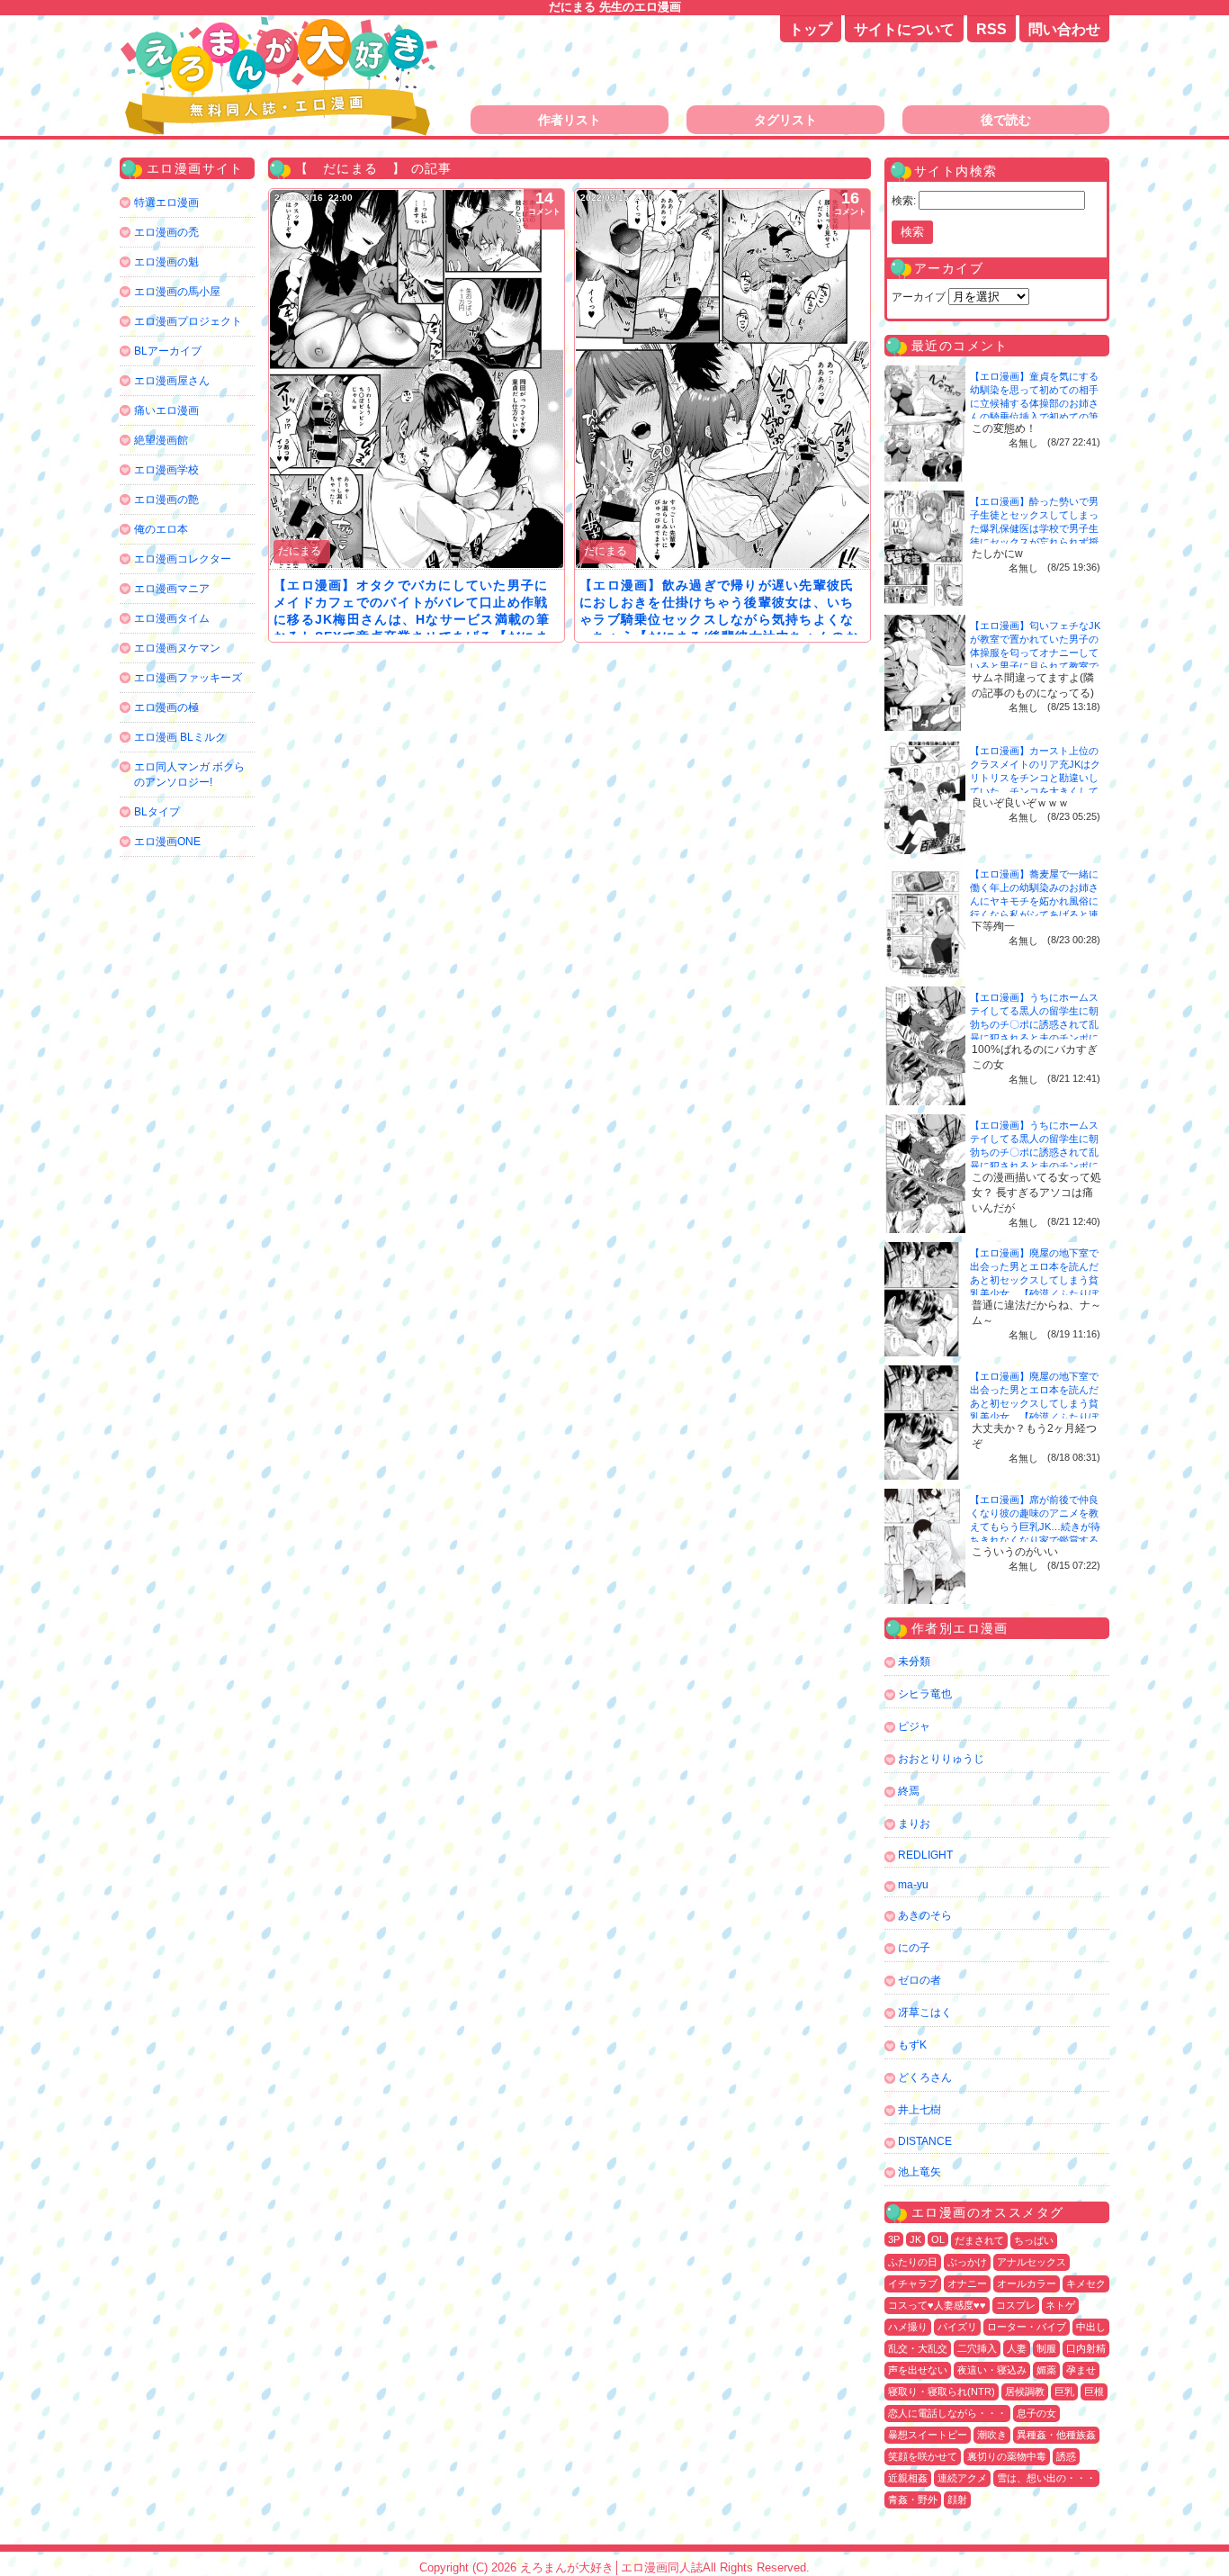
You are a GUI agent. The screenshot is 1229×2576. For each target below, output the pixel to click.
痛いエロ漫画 (166, 410)
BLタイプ (157, 812)
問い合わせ (1064, 29)
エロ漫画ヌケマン (177, 648)
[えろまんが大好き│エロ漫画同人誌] (282, 25)
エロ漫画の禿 (166, 232)
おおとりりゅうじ (941, 1759)
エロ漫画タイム (172, 618)
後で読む (1006, 120)
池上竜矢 (920, 2172)
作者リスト (570, 120)
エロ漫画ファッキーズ (188, 678)
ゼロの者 (920, 1980)
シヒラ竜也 (925, 1694)
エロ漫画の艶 (166, 500)
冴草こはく (925, 2013)
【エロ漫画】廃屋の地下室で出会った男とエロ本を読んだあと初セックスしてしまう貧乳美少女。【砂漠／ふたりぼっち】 (1034, 1280)
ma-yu (913, 1885)
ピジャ (914, 1726)
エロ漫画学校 (166, 470)
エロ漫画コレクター (183, 559)
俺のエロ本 (161, 529)
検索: (904, 201)
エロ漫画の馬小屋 (177, 292)
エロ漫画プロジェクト (188, 321)
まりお (914, 1824)
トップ (811, 29)
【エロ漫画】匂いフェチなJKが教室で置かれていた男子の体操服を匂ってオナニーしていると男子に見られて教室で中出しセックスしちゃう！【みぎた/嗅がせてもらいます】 (1035, 666)
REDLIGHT (925, 1855)
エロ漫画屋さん (172, 381)
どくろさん (925, 2077)
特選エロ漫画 (166, 203)
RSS (991, 29)
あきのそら (925, 1915)
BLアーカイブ (168, 351)
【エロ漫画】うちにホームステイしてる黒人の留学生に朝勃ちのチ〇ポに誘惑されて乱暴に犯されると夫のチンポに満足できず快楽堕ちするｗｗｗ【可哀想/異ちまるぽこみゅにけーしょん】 (1036, 1038)
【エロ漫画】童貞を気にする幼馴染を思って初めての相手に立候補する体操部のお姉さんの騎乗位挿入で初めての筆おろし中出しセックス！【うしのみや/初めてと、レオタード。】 (1036, 417)
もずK (912, 2045)
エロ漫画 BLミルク (180, 737)
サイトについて (904, 29)
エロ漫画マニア (172, 589)
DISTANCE (925, 2141)
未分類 (914, 1662)
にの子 (914, 1948)
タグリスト (785, 120)
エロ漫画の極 (166, 707)
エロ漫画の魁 (166, 262)
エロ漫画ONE (167, 842)
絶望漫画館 (161, 440)
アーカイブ (919, 297)
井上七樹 (920, 2110)
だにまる (300, 551)
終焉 (909, 1791)
